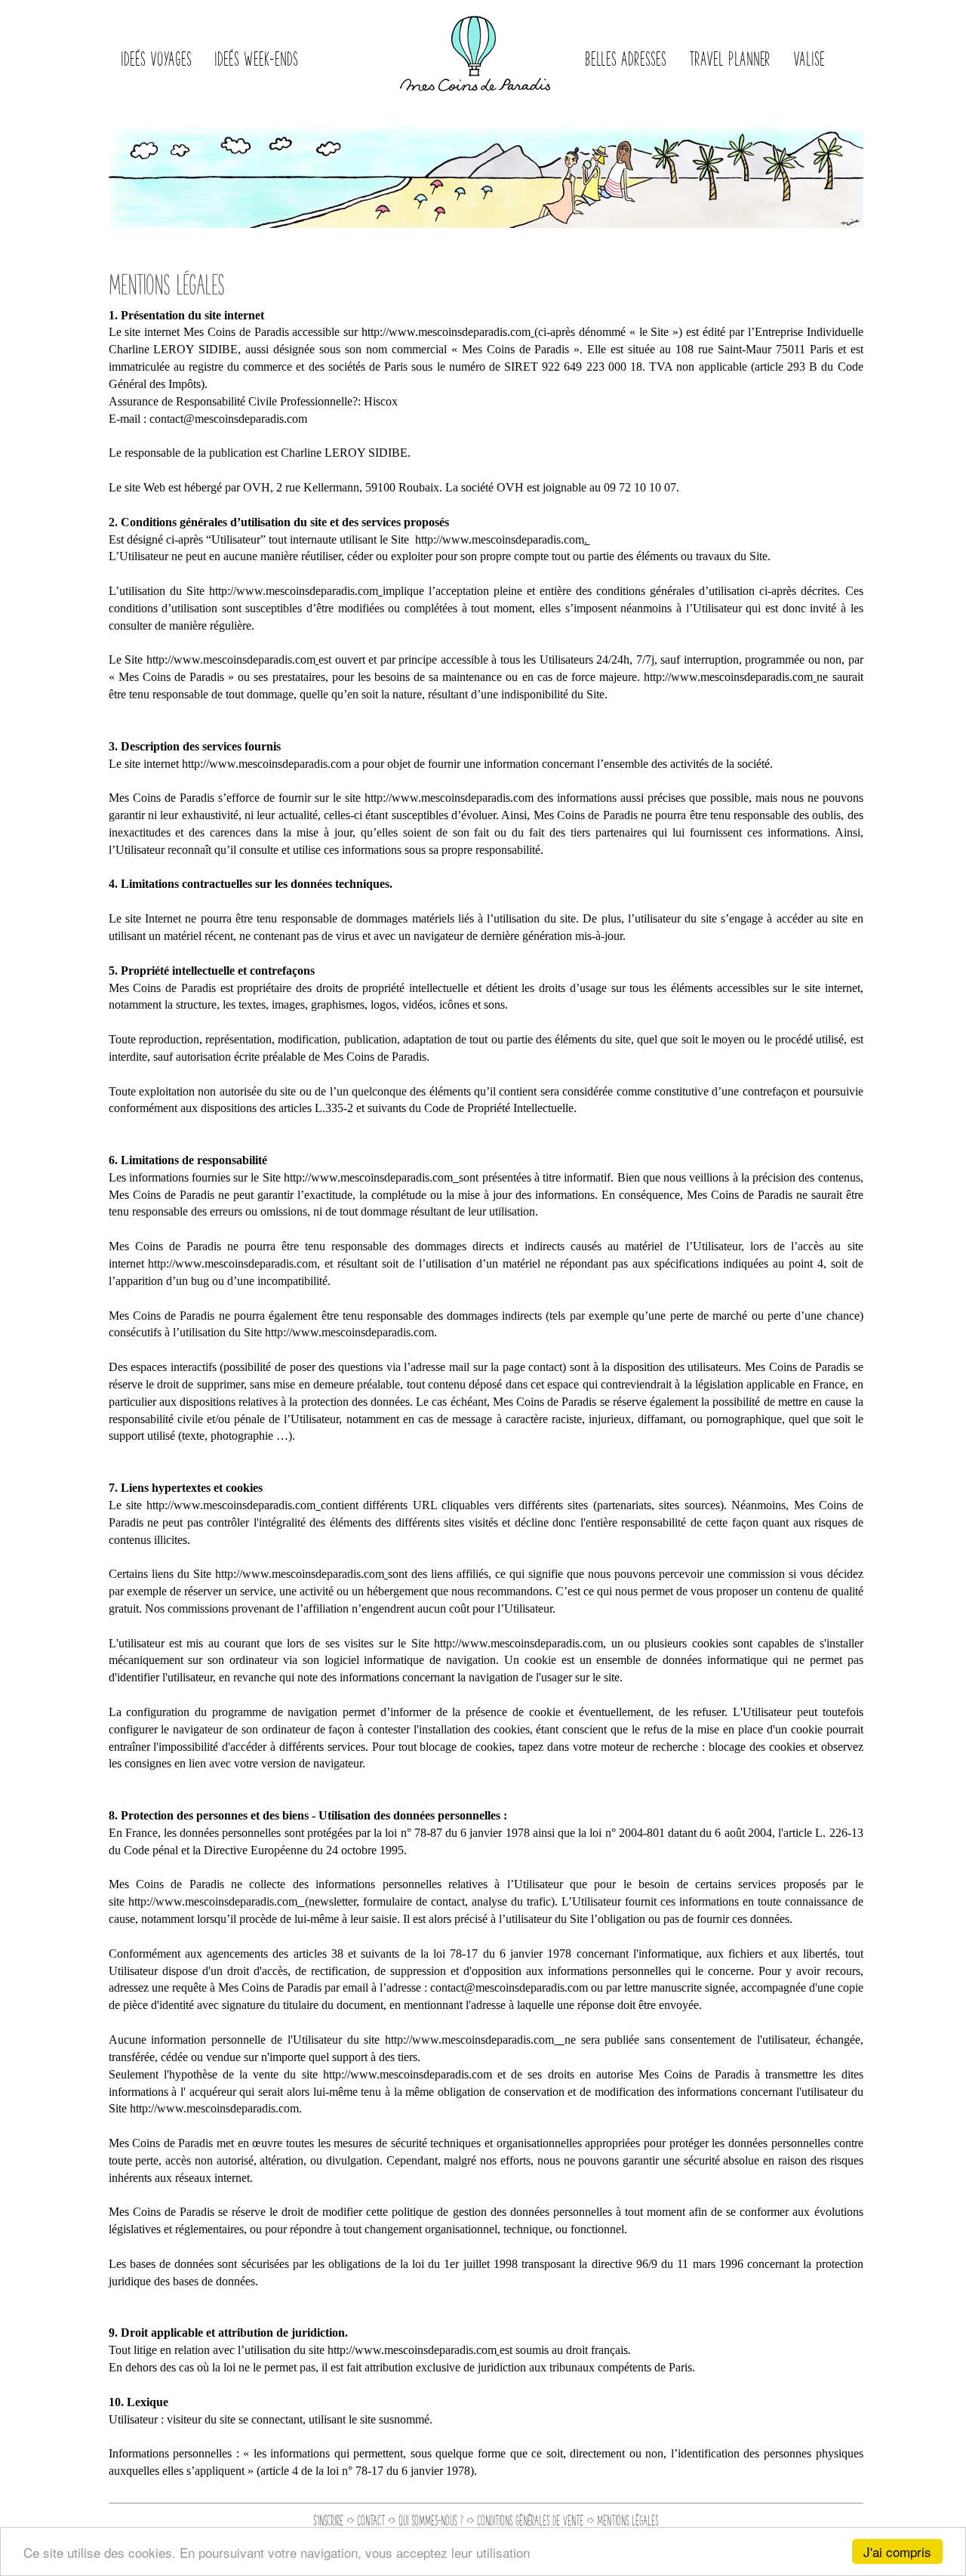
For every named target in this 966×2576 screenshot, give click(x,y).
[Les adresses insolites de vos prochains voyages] (475, 49)
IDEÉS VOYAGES (156, 58)
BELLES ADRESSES (626, 58)
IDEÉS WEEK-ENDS (256, 58)
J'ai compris (897, 2551)
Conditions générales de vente (530, 2520)
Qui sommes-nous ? (431, 2520)
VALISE (809, 58)
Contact (371, 2520)
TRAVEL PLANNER (730, 58)
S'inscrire (328, 2520)
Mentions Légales (628, 2520)
